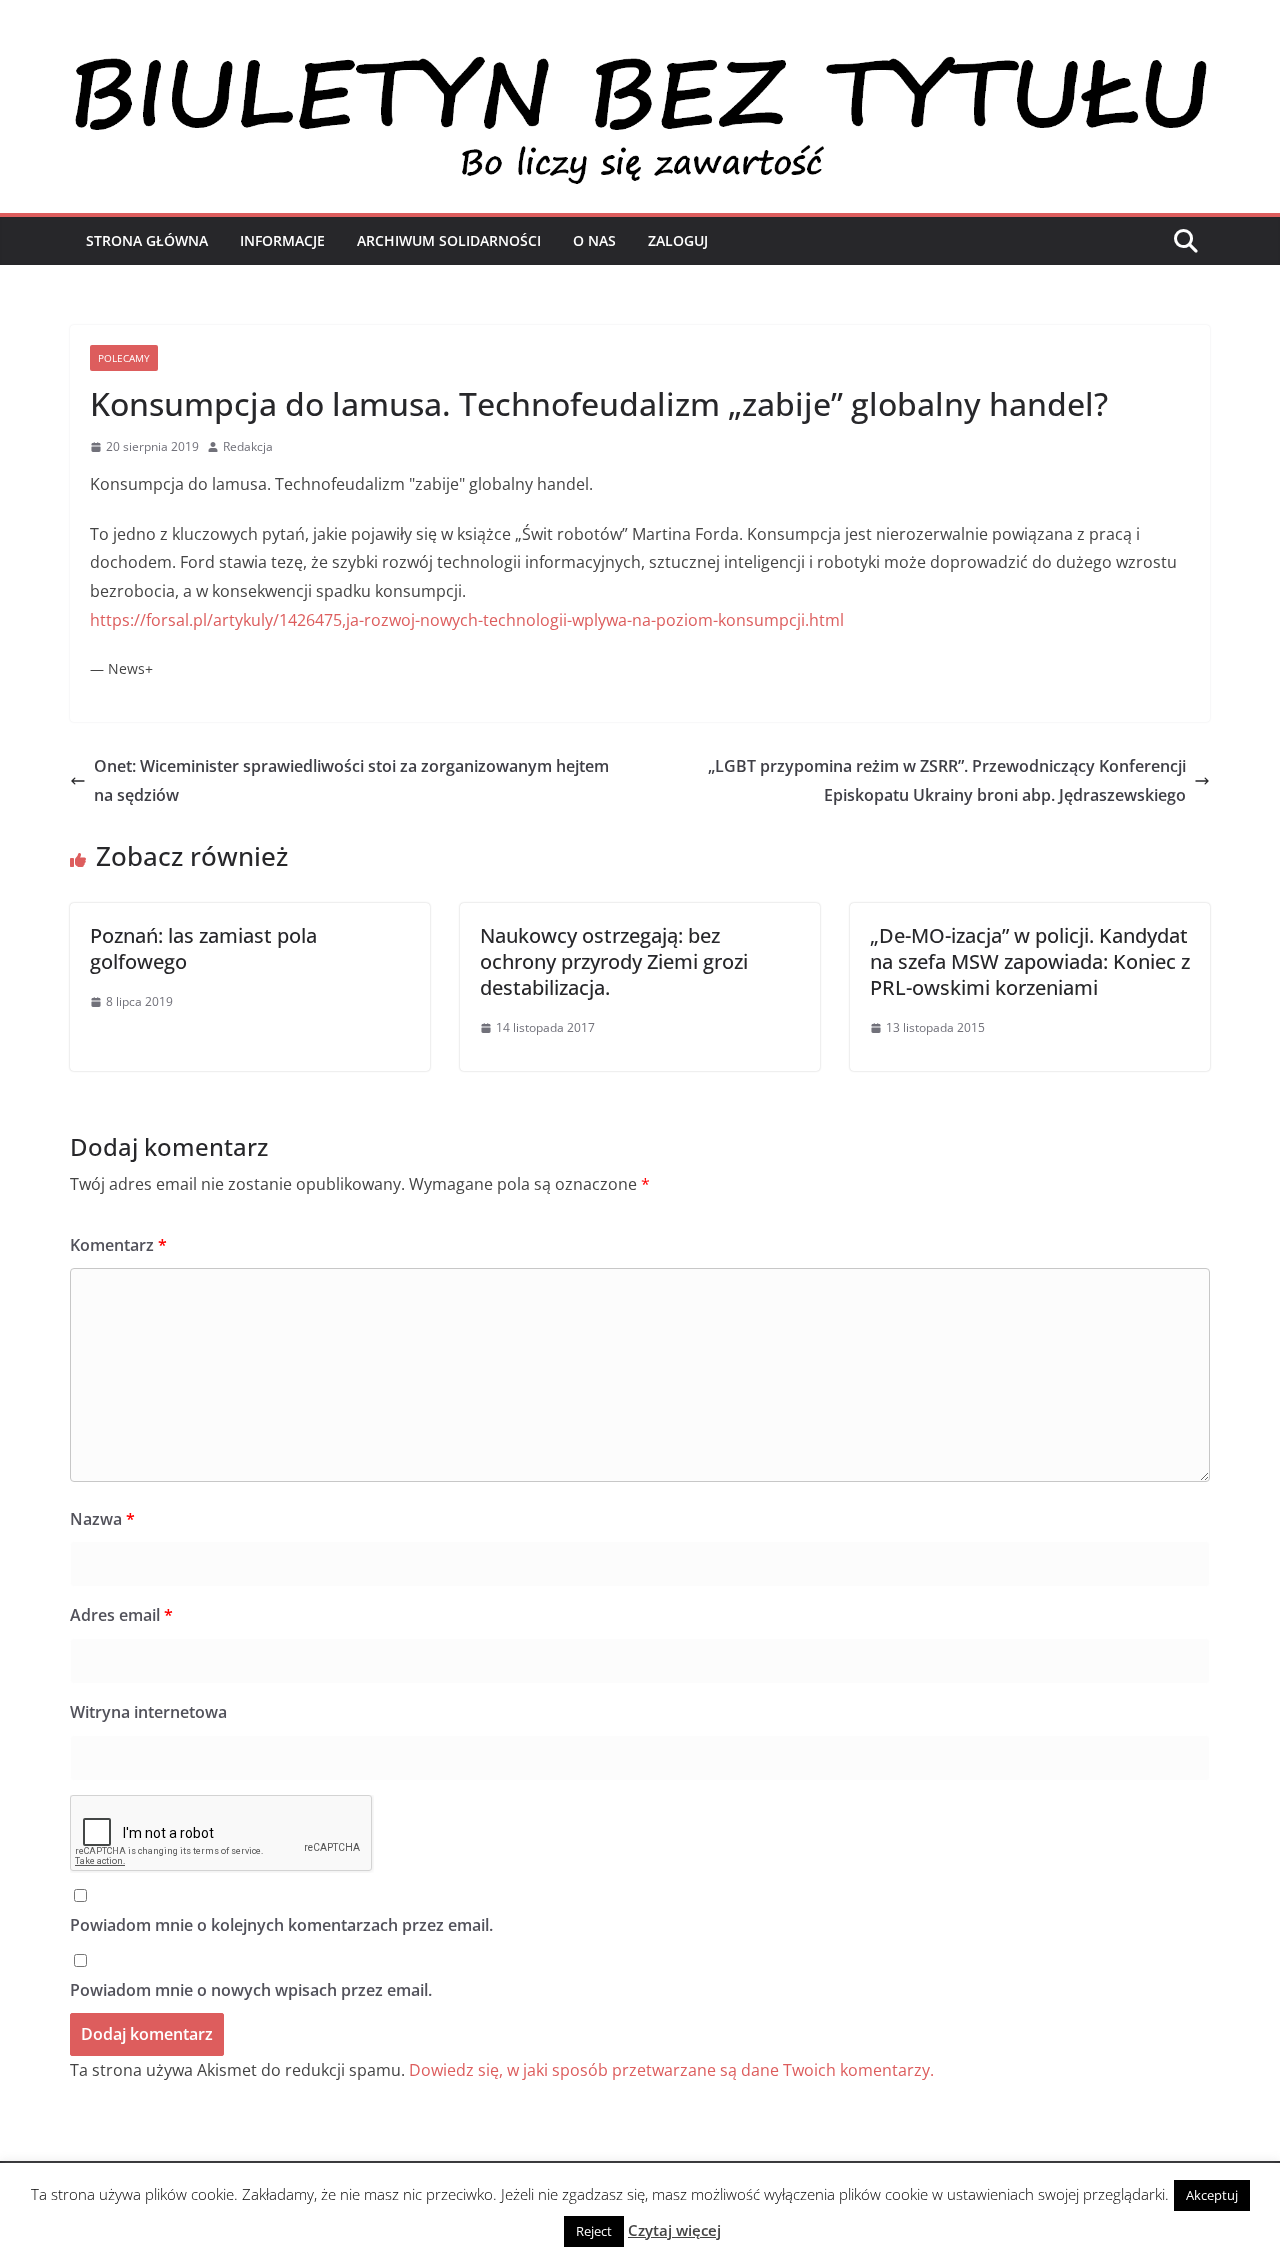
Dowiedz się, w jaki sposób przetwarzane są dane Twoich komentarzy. (671, 2070)
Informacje (282, 240)
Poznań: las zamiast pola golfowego (203, 948)
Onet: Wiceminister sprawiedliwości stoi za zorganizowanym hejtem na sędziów (351, 780)
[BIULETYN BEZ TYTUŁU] (640, 62)
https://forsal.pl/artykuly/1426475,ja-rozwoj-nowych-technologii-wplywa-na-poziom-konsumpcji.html (467, 620)
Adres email (121, 1615)
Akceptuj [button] (1212, 2195)
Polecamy (124, 358)
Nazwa (102, 1519)
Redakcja (248, 446)
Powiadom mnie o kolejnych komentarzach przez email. (281, 1925)
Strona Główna (147, 240)
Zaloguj (678, 240)
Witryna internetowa (148, 1712)
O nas (594, 240)
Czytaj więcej (674, 2230)
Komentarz (118, 1245)
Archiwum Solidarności (449, 240)
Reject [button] (594, 2231)
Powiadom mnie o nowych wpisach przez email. (251, 1990)
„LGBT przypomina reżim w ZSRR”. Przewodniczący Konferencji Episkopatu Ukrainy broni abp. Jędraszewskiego (947, 780)
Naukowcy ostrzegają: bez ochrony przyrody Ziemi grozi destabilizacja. (614, 961)
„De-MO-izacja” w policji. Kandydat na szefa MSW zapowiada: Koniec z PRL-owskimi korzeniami (1030, 961)
